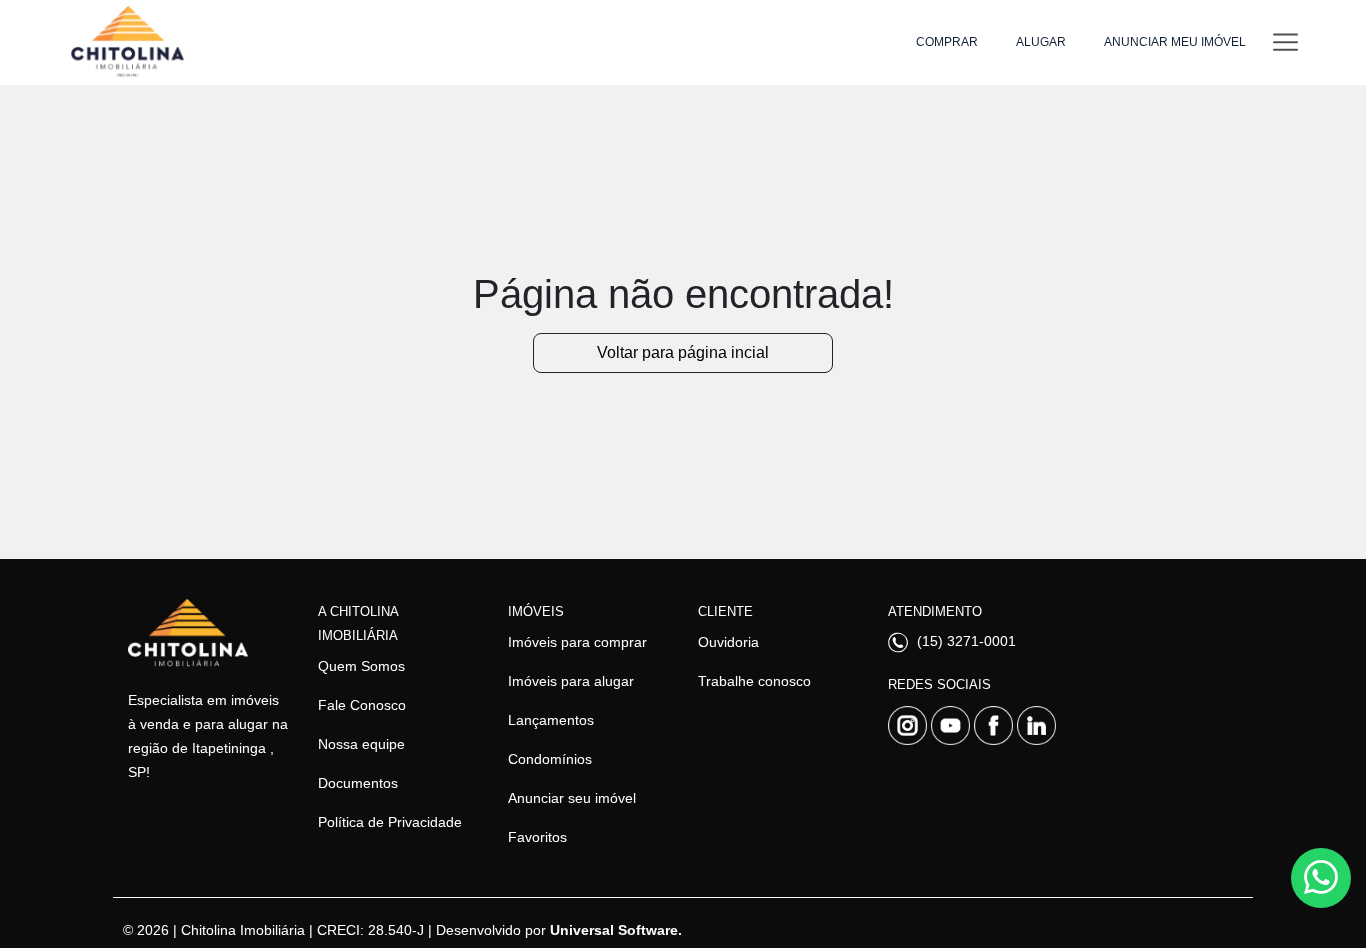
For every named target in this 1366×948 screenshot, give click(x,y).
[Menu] (1285, 42)
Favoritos (537, 837)
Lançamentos (551, 720)
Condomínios (550, 759)
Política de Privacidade (390, 822)
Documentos (358, 783)
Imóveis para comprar (577, 642)
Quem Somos (361, 666)
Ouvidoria (728, 642)
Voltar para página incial (683, 352)
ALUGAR (1041, 42)
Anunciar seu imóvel (572, 798)
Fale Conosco (362, 705)
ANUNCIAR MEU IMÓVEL (1175, 42)
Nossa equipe (361, 744)
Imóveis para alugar (571, 681)
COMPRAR (947, 42)
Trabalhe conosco (754, 681)
